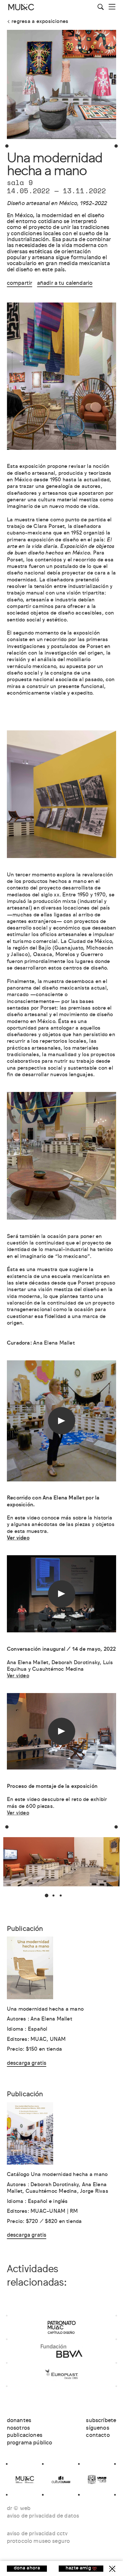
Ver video (18, 1676)
